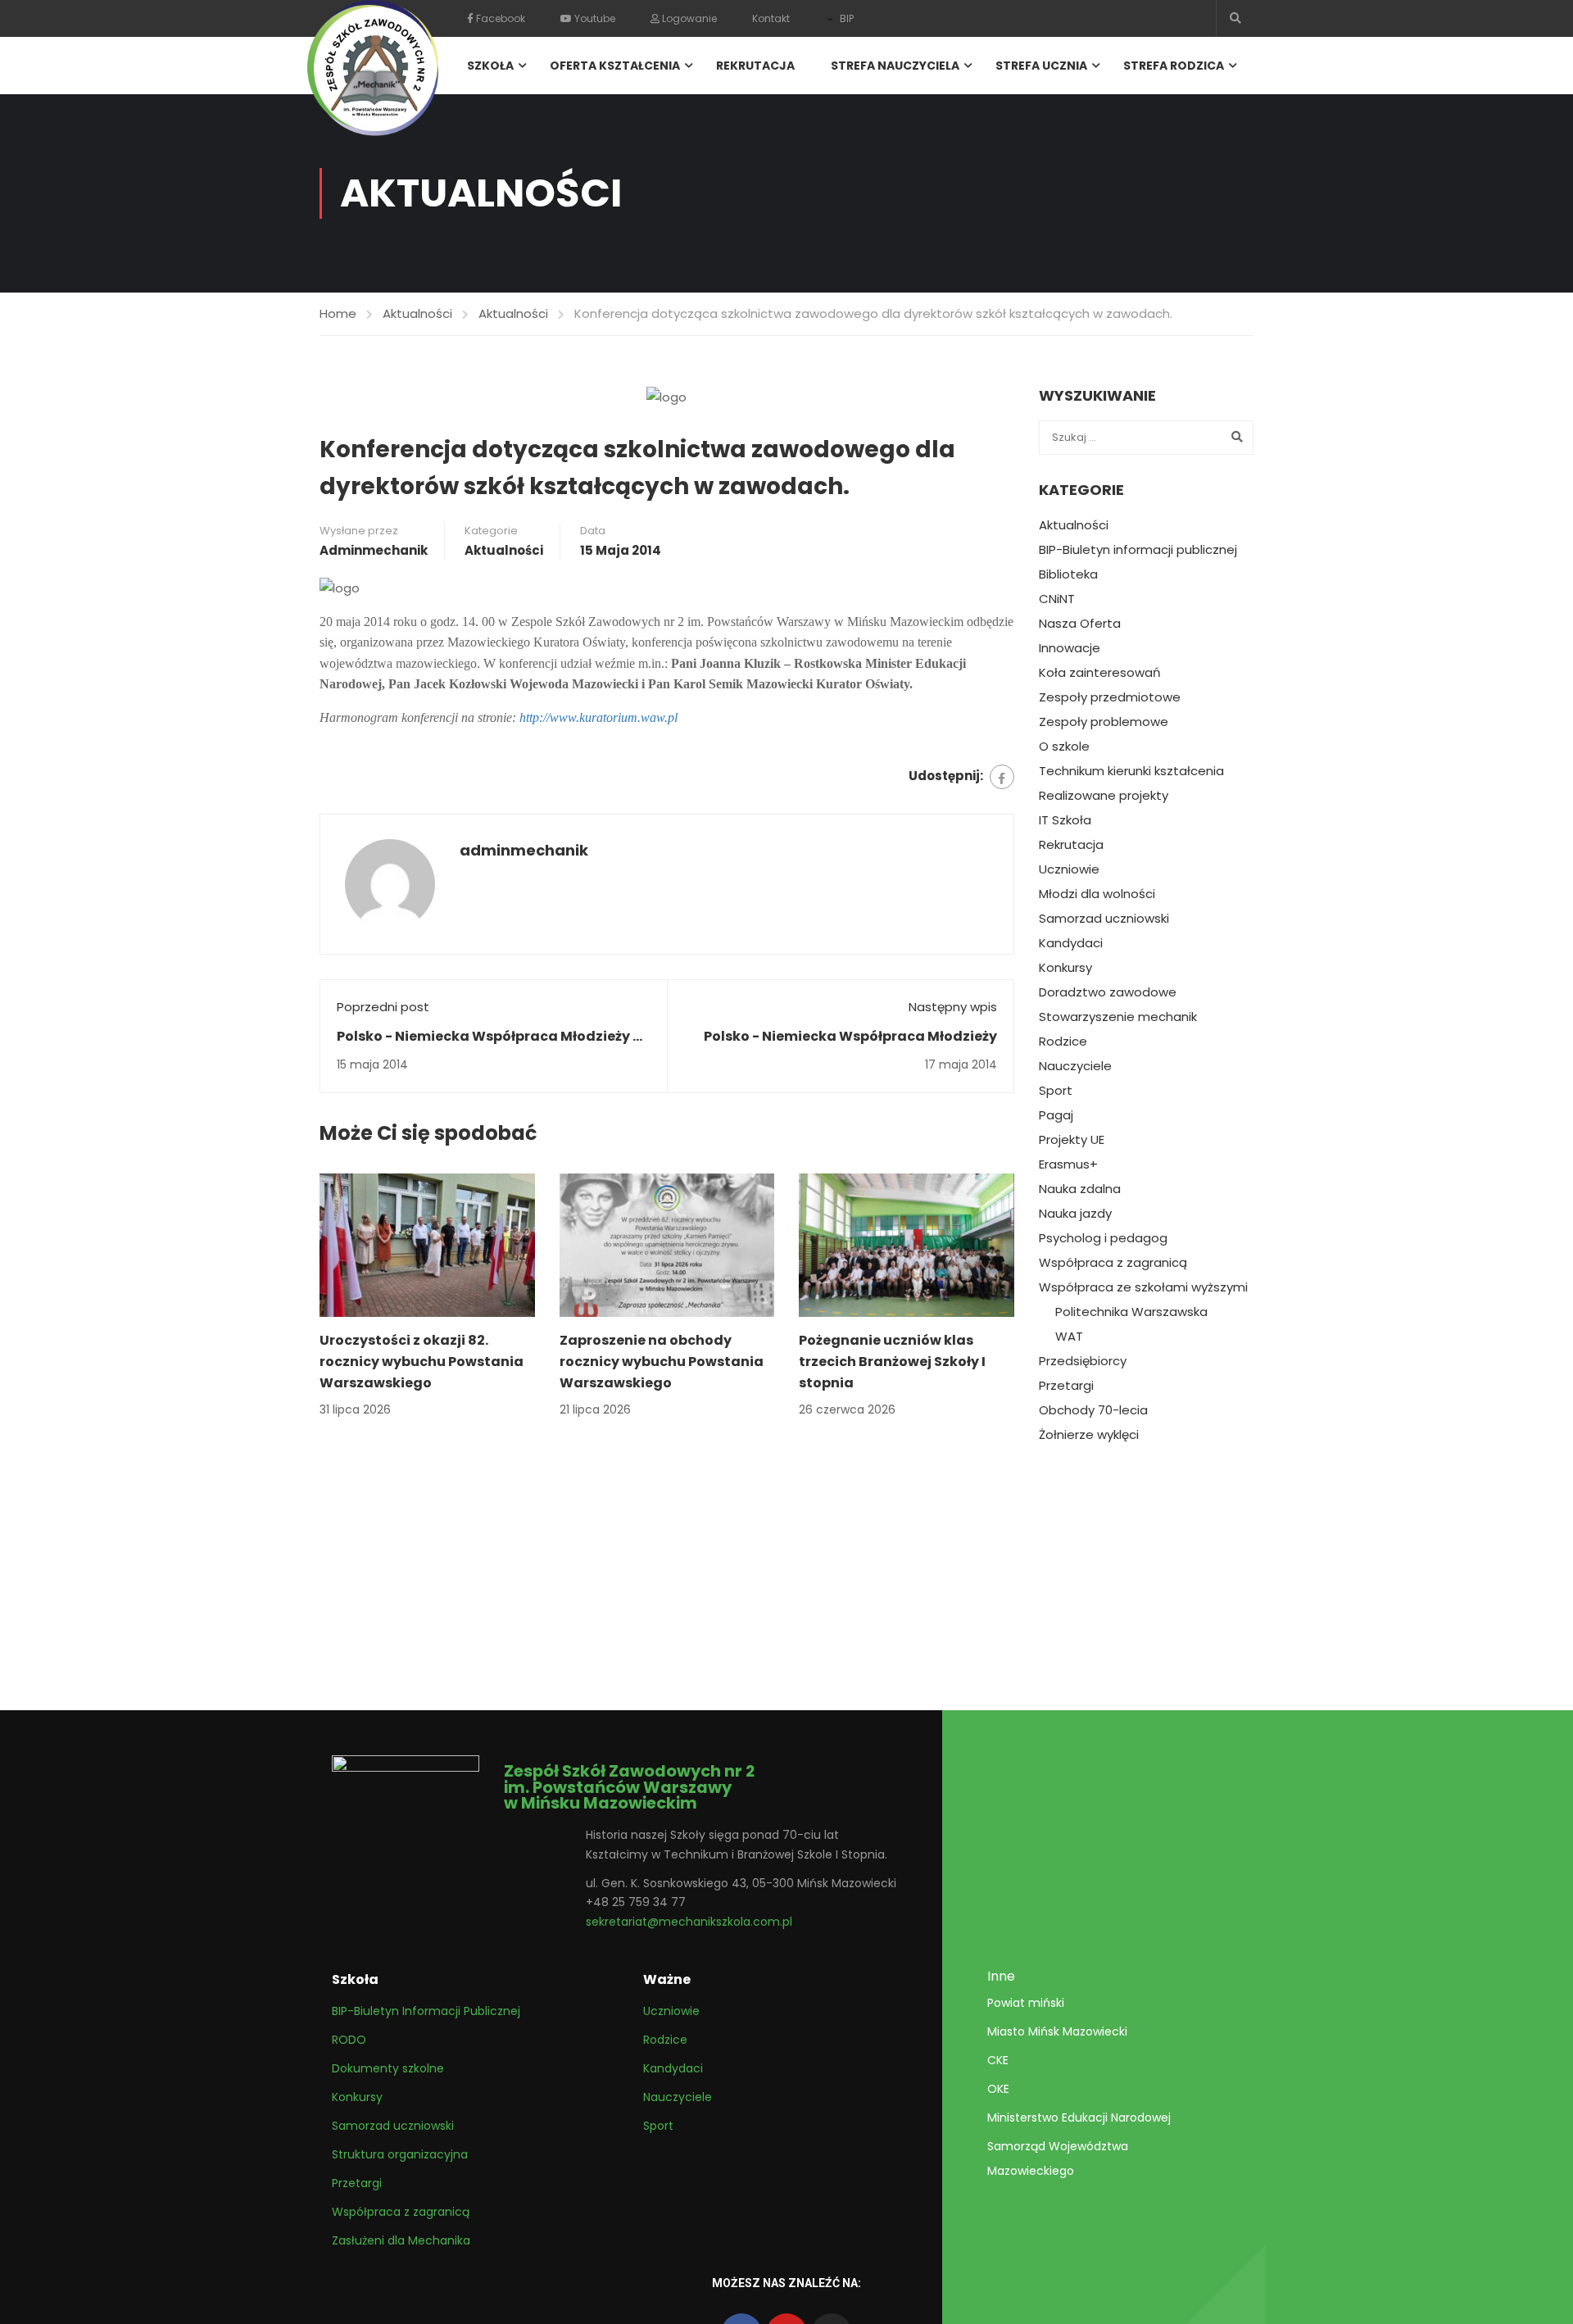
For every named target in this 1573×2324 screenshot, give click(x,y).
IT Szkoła (1065, 820)
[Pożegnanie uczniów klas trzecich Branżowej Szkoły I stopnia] (907, 1244)
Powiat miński (1026, 2003)
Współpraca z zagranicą (1113, 1263)
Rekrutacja (755, 66)
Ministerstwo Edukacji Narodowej (1079, 2117)
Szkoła (490, 66)
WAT (1069, 1337)
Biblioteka (1068, 574)
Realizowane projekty (1104, 796)
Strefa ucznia (1041, 66)
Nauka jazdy (1075, 1214)
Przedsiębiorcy (1083, 1361)
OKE (998, 2089)
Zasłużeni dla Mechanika (401, 2240)
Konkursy (1065, 968)
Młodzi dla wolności (1097, 894)
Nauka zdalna (1080, 1189)
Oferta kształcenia (615, 66)
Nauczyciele (1075, 1066)
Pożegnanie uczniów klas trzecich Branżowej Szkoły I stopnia (892, 1361)
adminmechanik (374, 550)
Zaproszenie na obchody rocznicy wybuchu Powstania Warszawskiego (662, 1361)
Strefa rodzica (1174, 66)
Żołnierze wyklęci (1089, 1435)
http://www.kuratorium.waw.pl (598, 717)
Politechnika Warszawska (1131, 1312)
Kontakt (771, 18)
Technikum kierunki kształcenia (1131, 771)
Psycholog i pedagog (1103, 1238)
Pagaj (1056, 1115)
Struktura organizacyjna (400, 2154)
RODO (349, 2040)
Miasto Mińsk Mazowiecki (1057, 2031)
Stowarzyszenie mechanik (1118, 1017)
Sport (1056, 1091)
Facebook (499, 18)
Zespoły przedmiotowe (1110, 697)
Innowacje (1070, 648)
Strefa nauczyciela (895, 66)
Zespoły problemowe (1104, 722)
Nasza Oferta (1080, 624)
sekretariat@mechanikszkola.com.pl (689, 1922)
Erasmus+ (1068, 1164)
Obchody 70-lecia (1093, 1410)
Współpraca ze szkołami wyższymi (1143, 1287)
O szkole (1064, 747)
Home (338, 313)
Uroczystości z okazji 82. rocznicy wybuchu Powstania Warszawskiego (422, 1361)
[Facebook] (1002, 777)
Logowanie (688, 18)
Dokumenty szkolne (388, 2068)
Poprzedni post (383, 1007)
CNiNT (1057, 599)
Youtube (594, 18)
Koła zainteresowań (1100, 673)
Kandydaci (1071, 943)
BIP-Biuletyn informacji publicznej (1138, 550)
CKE (998, 2060)
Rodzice (1063, 1042)
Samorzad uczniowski (1104, 919)
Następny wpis (953, 1007)
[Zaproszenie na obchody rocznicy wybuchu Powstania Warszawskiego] (667, 1244)
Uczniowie (1069, 869)
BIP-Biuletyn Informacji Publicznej (426, 2011)
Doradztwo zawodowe (1108, 992)
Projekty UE (1072, 1140)
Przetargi (1066, 1386)
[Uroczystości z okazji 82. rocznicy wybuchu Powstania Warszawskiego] (427, 1244)
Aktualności (417, 313)
